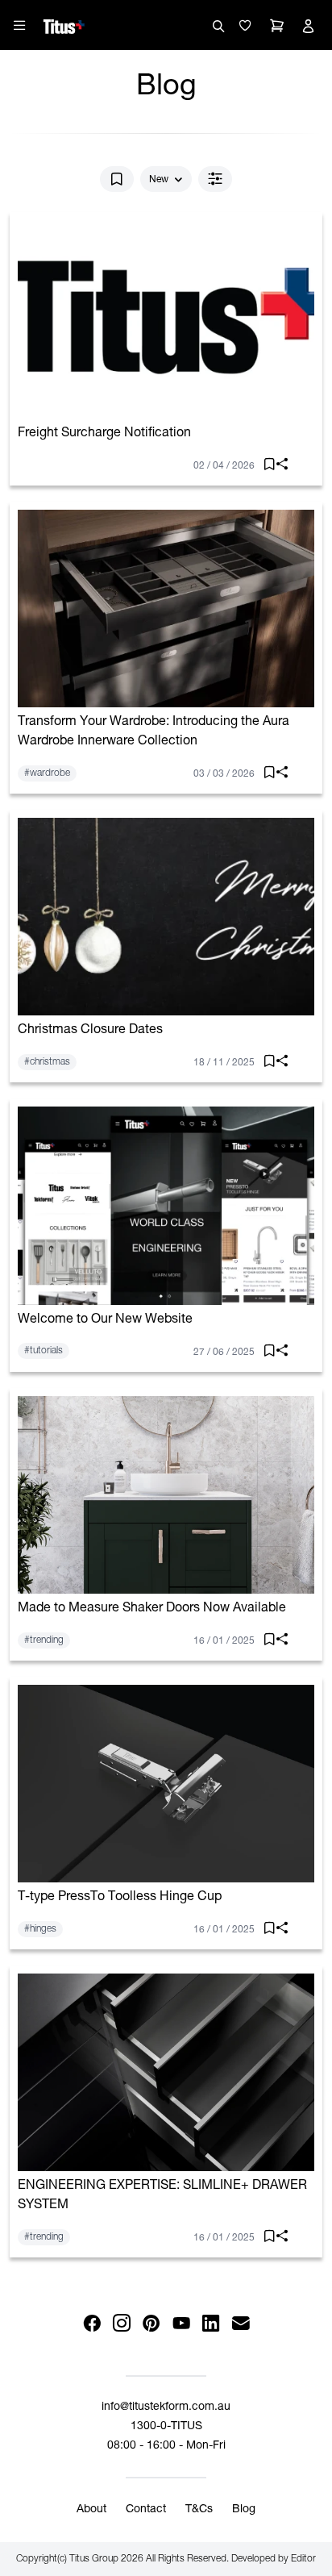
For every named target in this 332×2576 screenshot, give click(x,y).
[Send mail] (241, 2324)
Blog (244, 2510)
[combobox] (166, 180)
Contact (146, 2510)
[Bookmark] (117, 179)
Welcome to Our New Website (105, 1320)
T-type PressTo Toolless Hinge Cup (120, 1898)
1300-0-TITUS (166, 2427)
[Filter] (215, 179)
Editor (303, 2559)
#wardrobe (47, 773)
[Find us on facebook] (91, 2324)
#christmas (47, 1062)
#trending (44, 1640)
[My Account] (308, 26)
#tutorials (44, 1351)
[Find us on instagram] (121, 2324)
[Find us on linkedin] (211, 2324)
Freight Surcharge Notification (104, 434)
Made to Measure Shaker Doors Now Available (152, 1609)
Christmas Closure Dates (90, 1031)
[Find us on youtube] (181, 2324)
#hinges (40, 1929)
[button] (245, 26)
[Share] (278, 467)
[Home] (64, 24)
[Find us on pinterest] (151, 2324)
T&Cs (199, 2510)
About (91, 2510)
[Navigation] (19, 25)
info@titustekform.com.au (166, 2407)
